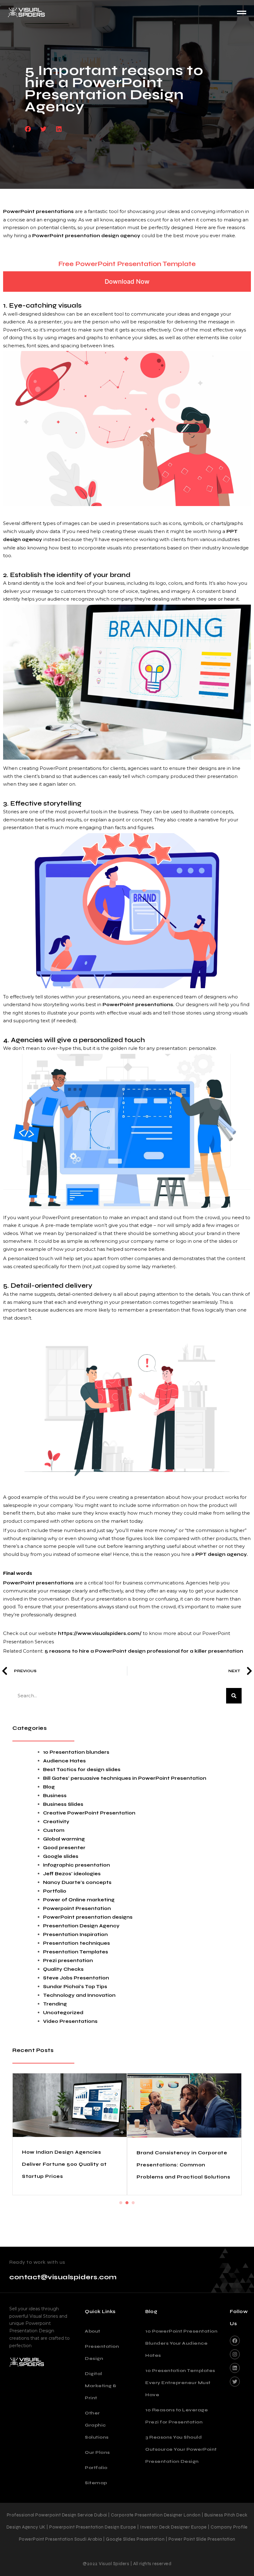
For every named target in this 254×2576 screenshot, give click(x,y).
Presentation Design (101, 2371)
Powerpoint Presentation (77, 1908)
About (93, 2350)
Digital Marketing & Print (101, 2404)
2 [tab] (127, 2221)
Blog (49, 1787)
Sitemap (96, 2501)
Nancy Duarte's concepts (77, 1882)
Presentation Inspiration (75, 1934)
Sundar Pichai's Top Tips (75, 1987)
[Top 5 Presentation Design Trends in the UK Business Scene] (70, 2111)
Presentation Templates (76, 1952)
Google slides (61, 1856)
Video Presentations (70, 2021)
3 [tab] (133, 2221)
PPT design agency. (222, 1554)
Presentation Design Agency (81, 1926)
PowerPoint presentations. (138, 1005)
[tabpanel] (70, 2143)
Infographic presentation (77, 1865)
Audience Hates (64, 1761)
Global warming (64, 1839)
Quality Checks (63, 1969)
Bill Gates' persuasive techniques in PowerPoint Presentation (125, 1778)
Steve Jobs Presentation (76, 1978)
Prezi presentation (68, 1961)
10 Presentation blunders (76, 1752)
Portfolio (55, 1891)
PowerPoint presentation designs (88, 1917)
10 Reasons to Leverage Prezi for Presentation (177, 2435)
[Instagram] (235, 2373)
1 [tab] (121, 2221)
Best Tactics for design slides (82, 1770)
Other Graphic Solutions (97, 2444)
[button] (28, 129)
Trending (55, 2004)
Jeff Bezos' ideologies (72, 1874)
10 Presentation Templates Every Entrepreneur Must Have (180, 2401)
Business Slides (63, 1804)
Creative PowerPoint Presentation (89, 1813)
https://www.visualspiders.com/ (100, 1633)
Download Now (127, 282)
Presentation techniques (77, 1943)
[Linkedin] (235, 2387)
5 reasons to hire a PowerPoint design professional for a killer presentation (144, 1651)
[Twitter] (235, 2400)
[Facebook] (235, 2359)
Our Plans (97, 2471)
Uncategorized (63, 2013)
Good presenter (64, 1848)
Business (55, 1796)
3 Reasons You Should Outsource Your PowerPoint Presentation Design (181, 2468)
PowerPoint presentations (38, 211)
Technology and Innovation (79, 1995)
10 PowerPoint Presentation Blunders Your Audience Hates (181, 2362)
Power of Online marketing (79, 1900)
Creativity (56, 1822)
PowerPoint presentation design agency (86, 236)
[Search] (234, 1696)
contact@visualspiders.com (63, 2296)
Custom (54, 1830)
